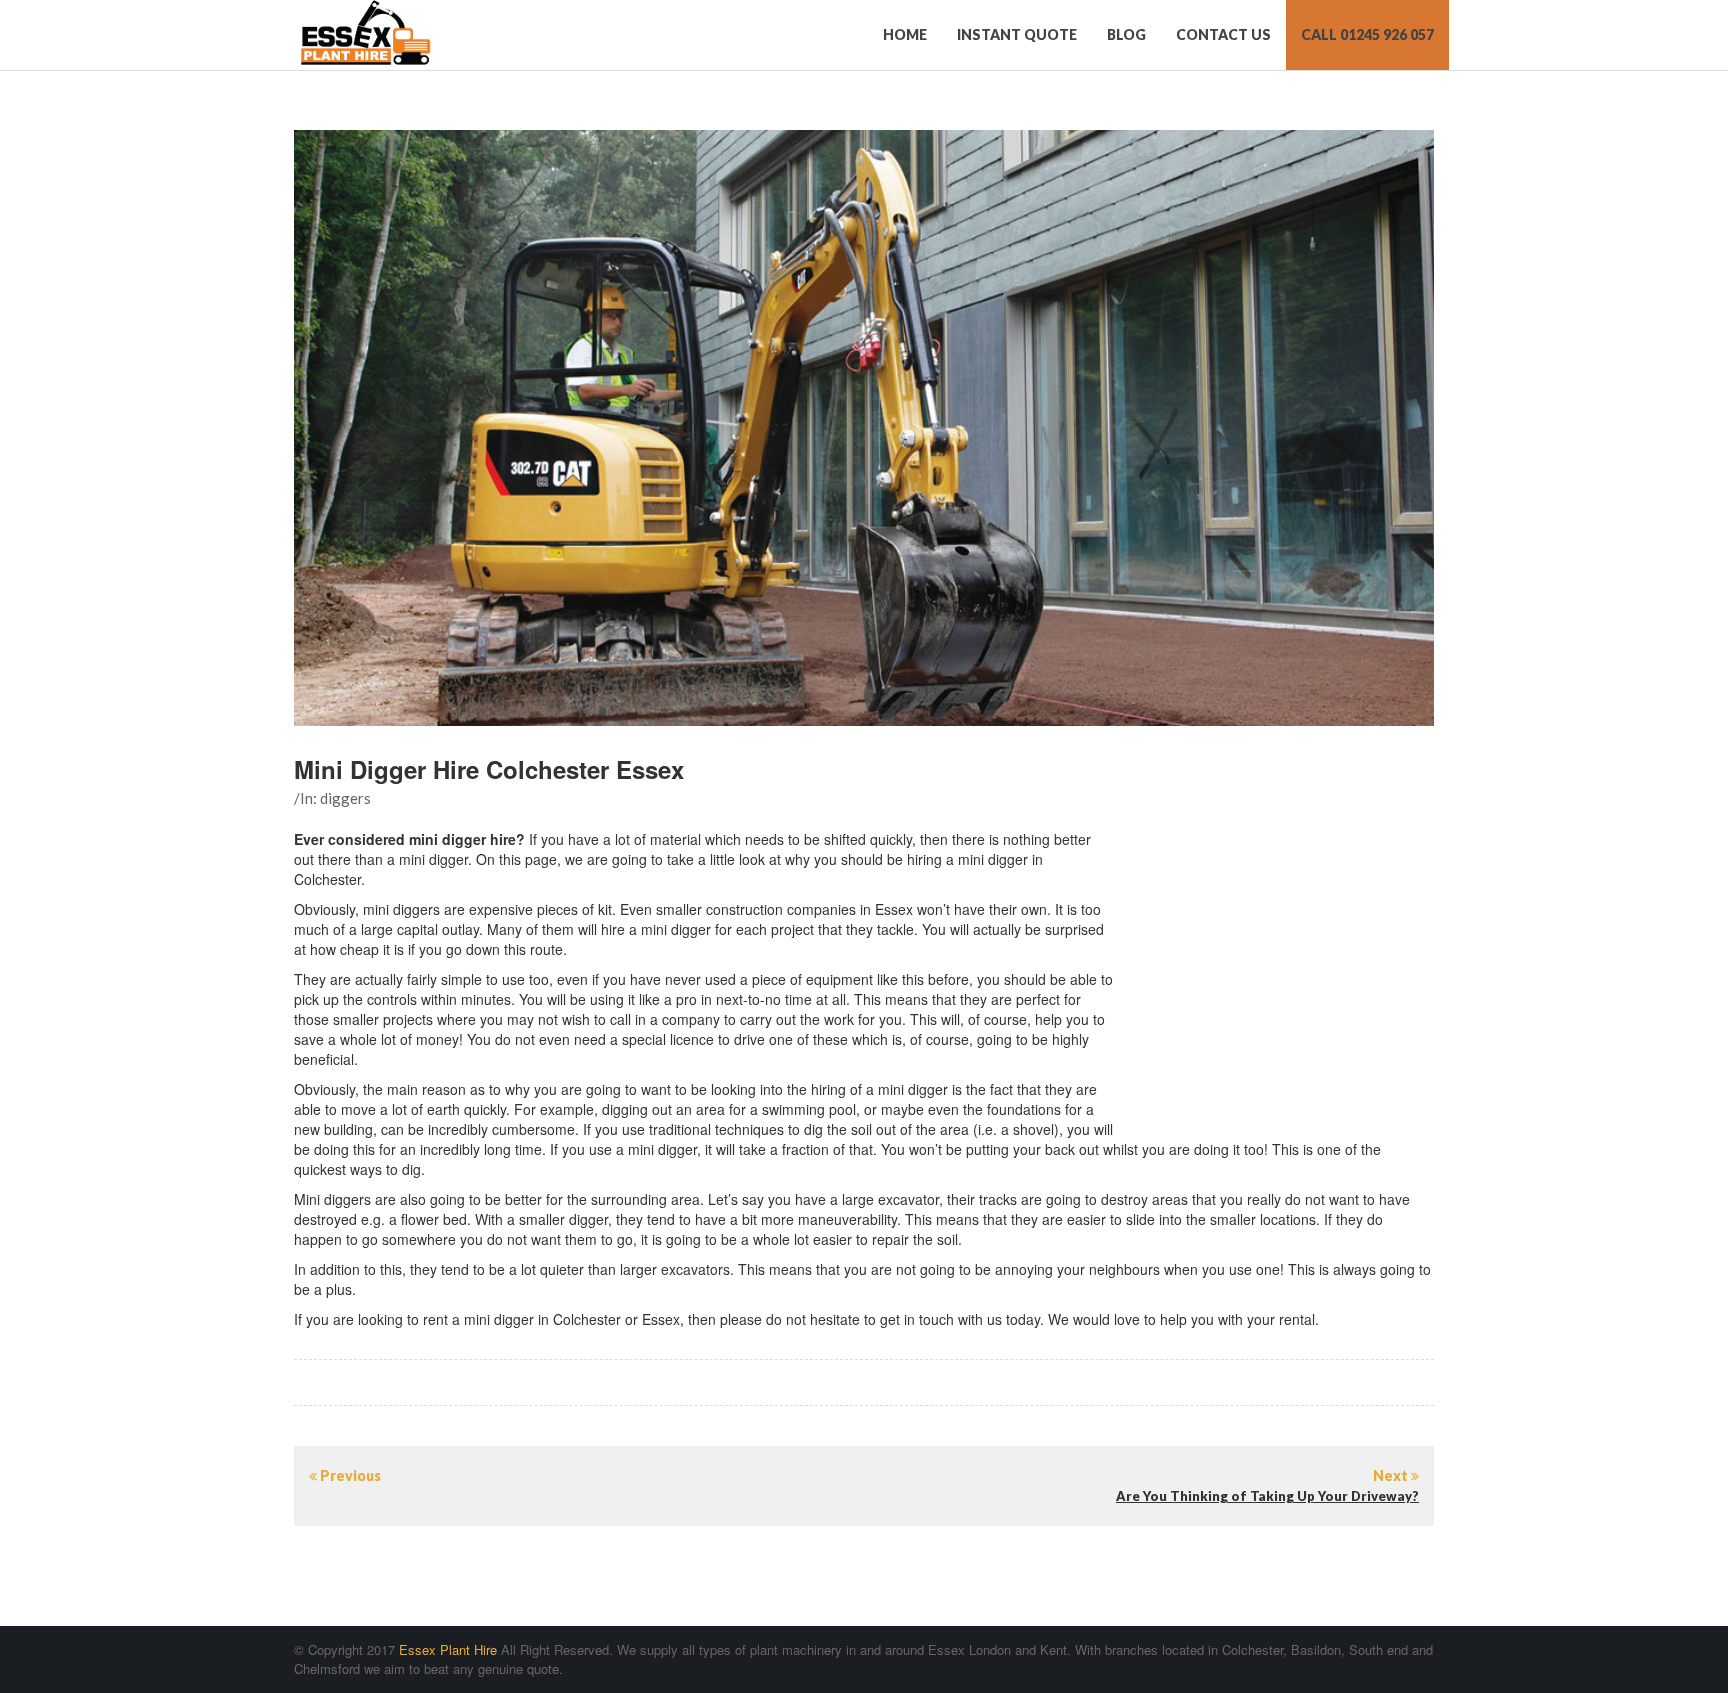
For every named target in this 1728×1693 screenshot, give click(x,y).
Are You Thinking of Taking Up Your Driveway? (1267, 1496)
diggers (345, 798)
